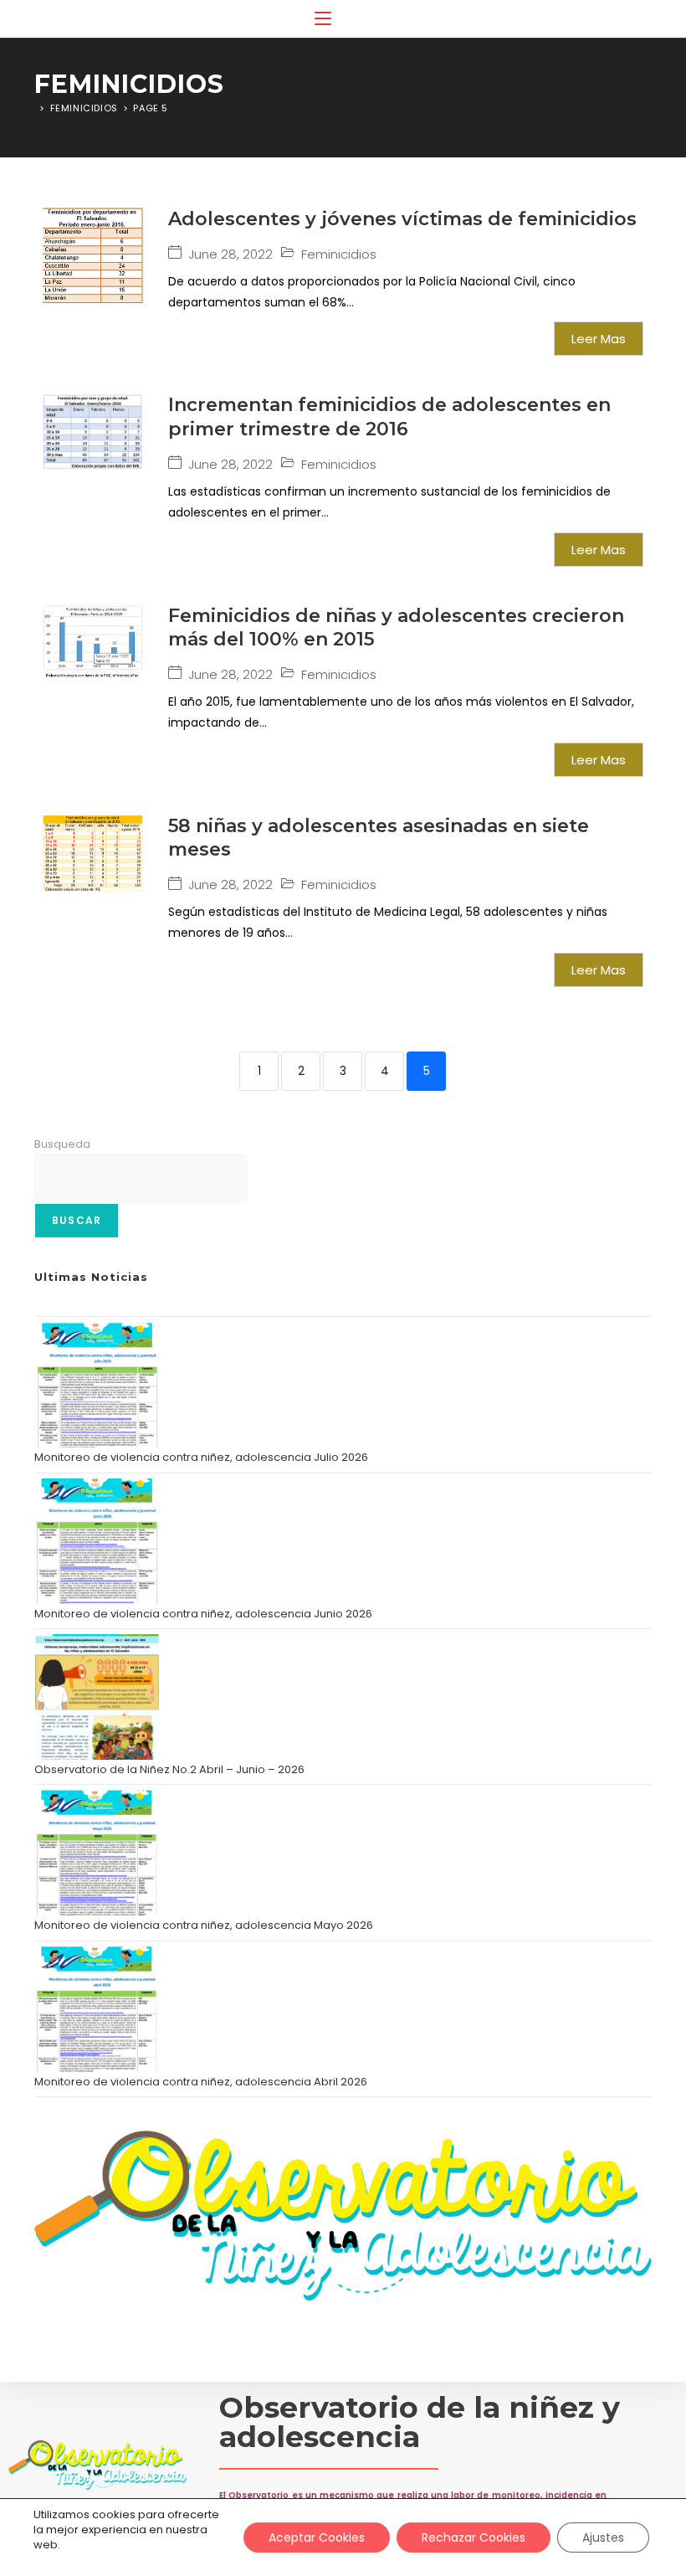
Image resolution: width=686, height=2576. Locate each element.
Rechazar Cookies (474, 2537)
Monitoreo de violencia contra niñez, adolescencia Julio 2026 (201, 1457)
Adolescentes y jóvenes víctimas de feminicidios (402, 219)
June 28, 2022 (230, 254)
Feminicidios (339, 255)
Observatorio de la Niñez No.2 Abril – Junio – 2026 (169, 1769)
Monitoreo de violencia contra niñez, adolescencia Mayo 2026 (204, 1925)
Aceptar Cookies (317, 2537)
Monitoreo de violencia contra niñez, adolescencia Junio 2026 (203, 1614)
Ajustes (603, 2537)
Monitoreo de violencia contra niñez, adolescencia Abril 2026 (201, 2082)
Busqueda (62, 1144)
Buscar (77, 1220)
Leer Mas (599, 339)
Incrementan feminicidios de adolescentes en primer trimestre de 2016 (389, 417)
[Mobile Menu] (323, 19)
